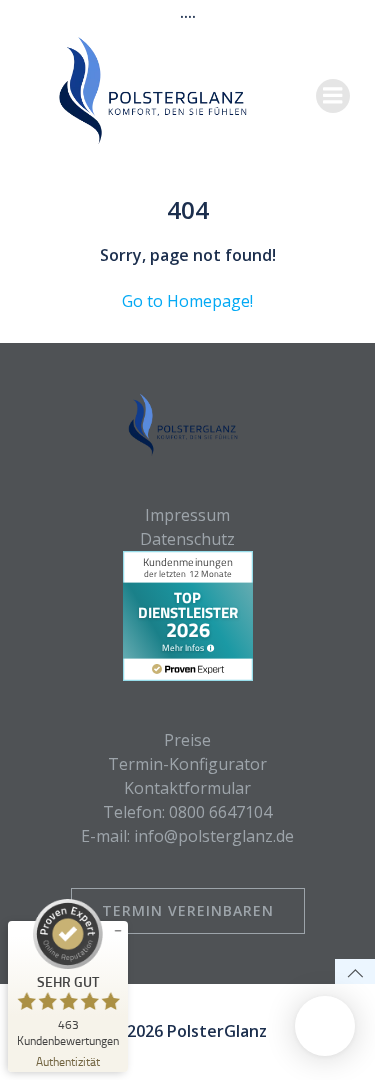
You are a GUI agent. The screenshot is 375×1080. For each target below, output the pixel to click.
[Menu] (333, 96)
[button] (325, 1026)
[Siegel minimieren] (118, 931)
